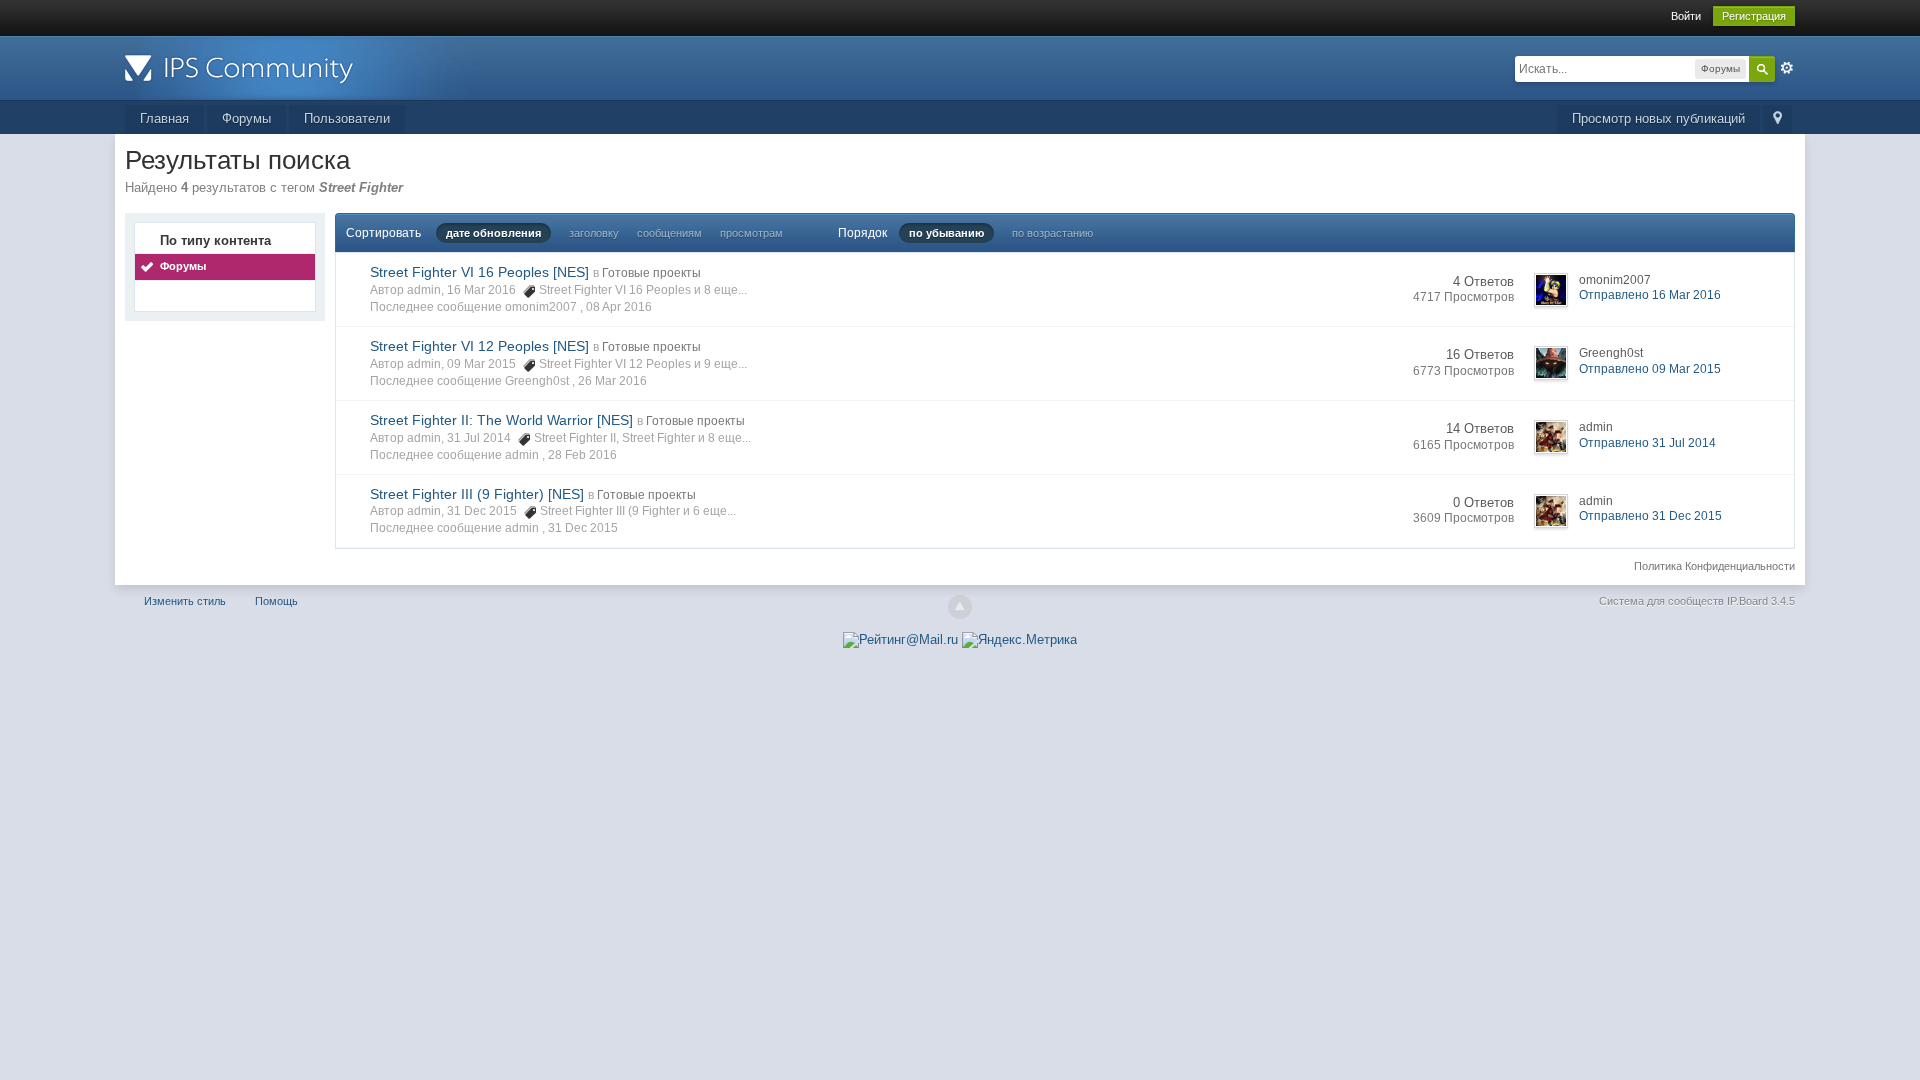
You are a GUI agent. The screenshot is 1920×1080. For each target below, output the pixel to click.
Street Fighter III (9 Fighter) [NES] (477, 494)
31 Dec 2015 (583, 528)
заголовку (594, 233)
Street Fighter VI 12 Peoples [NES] (479, 346)
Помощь (276, 601)
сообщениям (669, 233)
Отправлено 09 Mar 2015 (1650, 369)
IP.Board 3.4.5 (1761, 601)
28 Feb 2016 (582, 455)
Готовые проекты (651, 273)
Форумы (246, 118)
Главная (164, 118)
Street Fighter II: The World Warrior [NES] (501, 420)
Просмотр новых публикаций (1658, 118)
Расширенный (1787, 68)
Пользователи (347, 118)
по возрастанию (1052, 233)
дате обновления (493, 233)
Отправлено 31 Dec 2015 (1650, 516)
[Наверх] (960, 607)
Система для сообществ (1661, 601)
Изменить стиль (185, 601)
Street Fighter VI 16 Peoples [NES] (479, 272)
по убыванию (946, 233)
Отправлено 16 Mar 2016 (1650, 295)
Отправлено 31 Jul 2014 (1647, 443)
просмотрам (751, 233)
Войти (1686, 16)
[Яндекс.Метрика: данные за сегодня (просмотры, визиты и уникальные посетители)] (1019, 640)
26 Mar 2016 (612, 381)
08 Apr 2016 (619, 307)
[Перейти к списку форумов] (304, 66)
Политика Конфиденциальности (1714, 566)
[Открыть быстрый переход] (1777, 119)
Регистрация (1754, 16)
